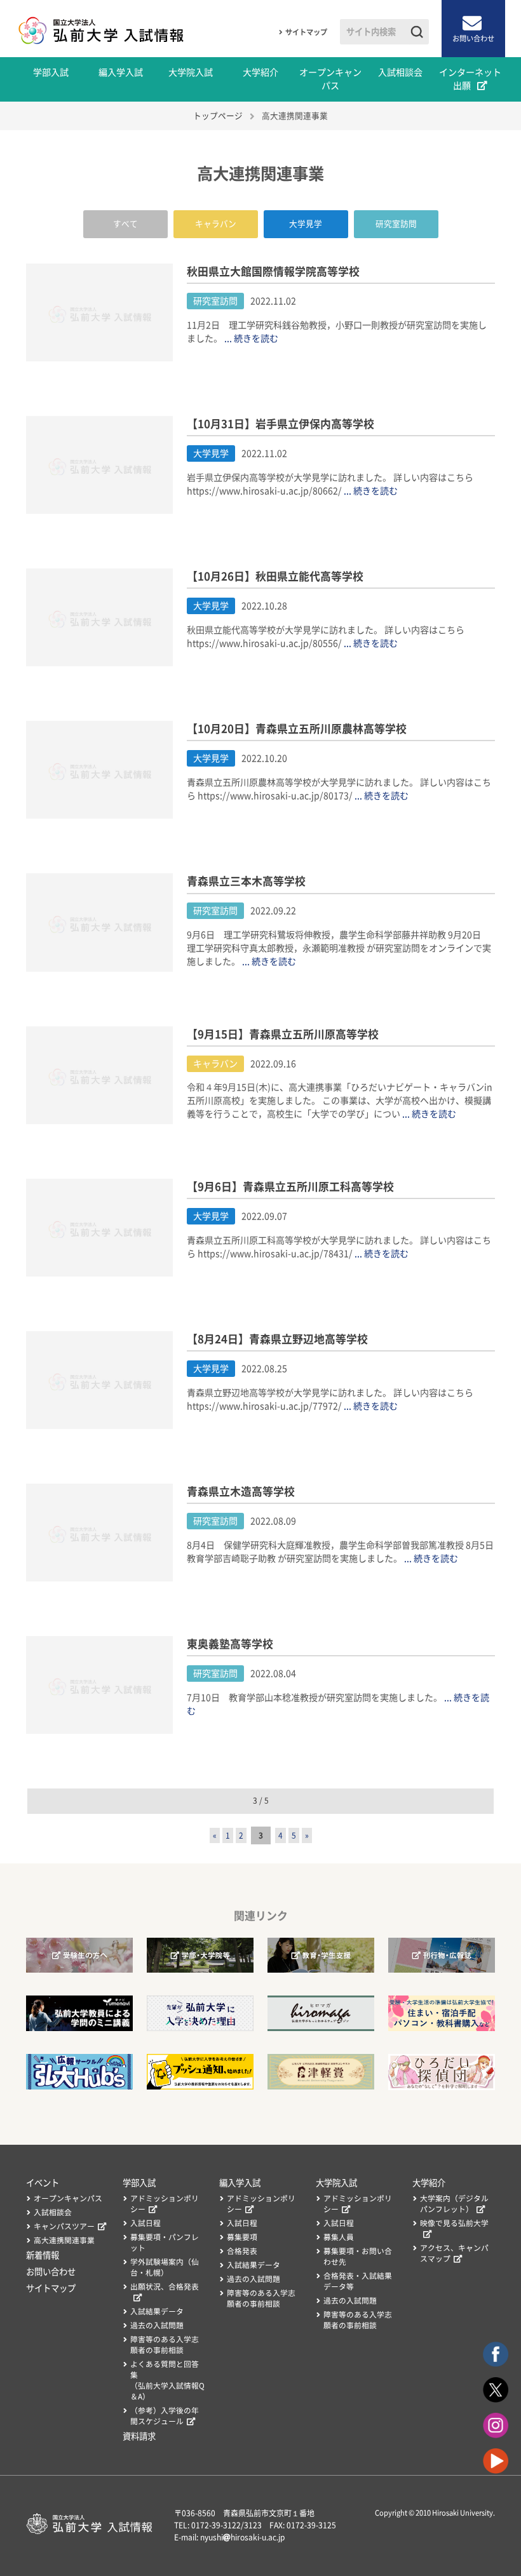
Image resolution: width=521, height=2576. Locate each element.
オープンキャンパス (330, 79)
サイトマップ (306, 32)
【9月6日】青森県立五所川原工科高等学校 (290, 1187)
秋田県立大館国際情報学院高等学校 (273, 272)
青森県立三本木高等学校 (246, 881)
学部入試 (51, 72)
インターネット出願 (470, 79)
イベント (43, 2183)
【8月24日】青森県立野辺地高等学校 (277, 1339)
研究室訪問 (396, 224)
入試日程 (145, 2223)
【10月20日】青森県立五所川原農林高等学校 (297, 729)
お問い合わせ (473, 38)
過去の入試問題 (157, 2325)
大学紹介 (260, 72)
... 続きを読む (251, 339)
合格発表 (242, 2251)
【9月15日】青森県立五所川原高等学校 (283, 1034)
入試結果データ (157, 2311)
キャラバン (216, 224)
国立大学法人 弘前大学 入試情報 (102, 29)
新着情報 (43, 2255)
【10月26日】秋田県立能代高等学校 (275, 576)
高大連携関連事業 (64, 2240)
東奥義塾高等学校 (230, 1644)
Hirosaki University (463, 2513)
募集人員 (339, 2237)
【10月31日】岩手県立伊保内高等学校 (281, 424)
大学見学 (306, 224)
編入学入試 (121, 72)
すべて (125, 224)
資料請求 (139, 2436)
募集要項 (242, 2237)
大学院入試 (191, 72)
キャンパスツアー (64, 2226)
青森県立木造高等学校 (241, 1492)
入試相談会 (400, 72)
